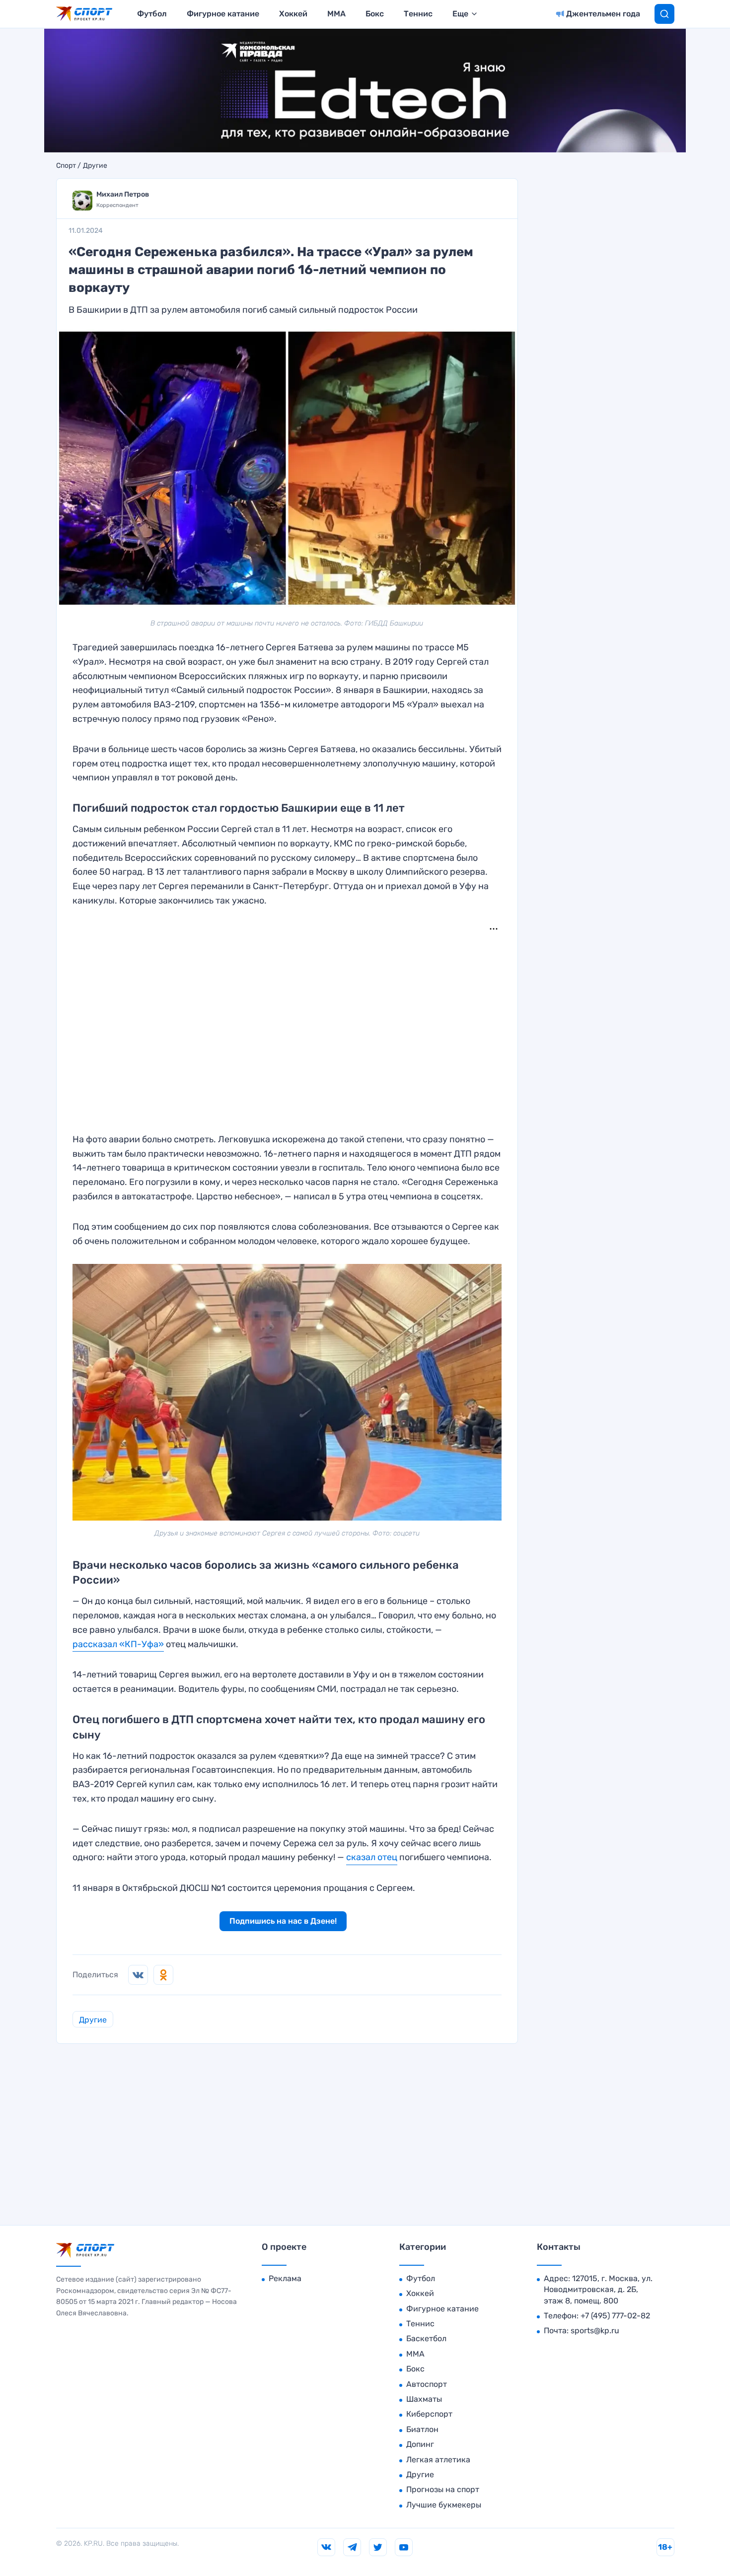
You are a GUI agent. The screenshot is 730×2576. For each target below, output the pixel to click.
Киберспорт (429, 2414)
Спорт (66, 166)
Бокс (375, 14)
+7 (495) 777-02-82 (615, 2316)
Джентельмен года (603, 14)
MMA (336, 14)
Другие (95, 166)
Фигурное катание (223, 14)
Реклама (285, 2278)
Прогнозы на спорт (443, 2489)
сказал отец (372, 1857)
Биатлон (422, 2429)
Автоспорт (427, 2384)
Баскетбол (426, 2338)
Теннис (418, 14)
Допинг (420, 2444)
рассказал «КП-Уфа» (118, 1644)
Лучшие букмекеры (444, 2505)
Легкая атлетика (438, 2460)
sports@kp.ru (595, 2331)
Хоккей (293, 14)
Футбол (152, 14)
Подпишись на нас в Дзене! (283, 1921)
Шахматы (424, 2399)
